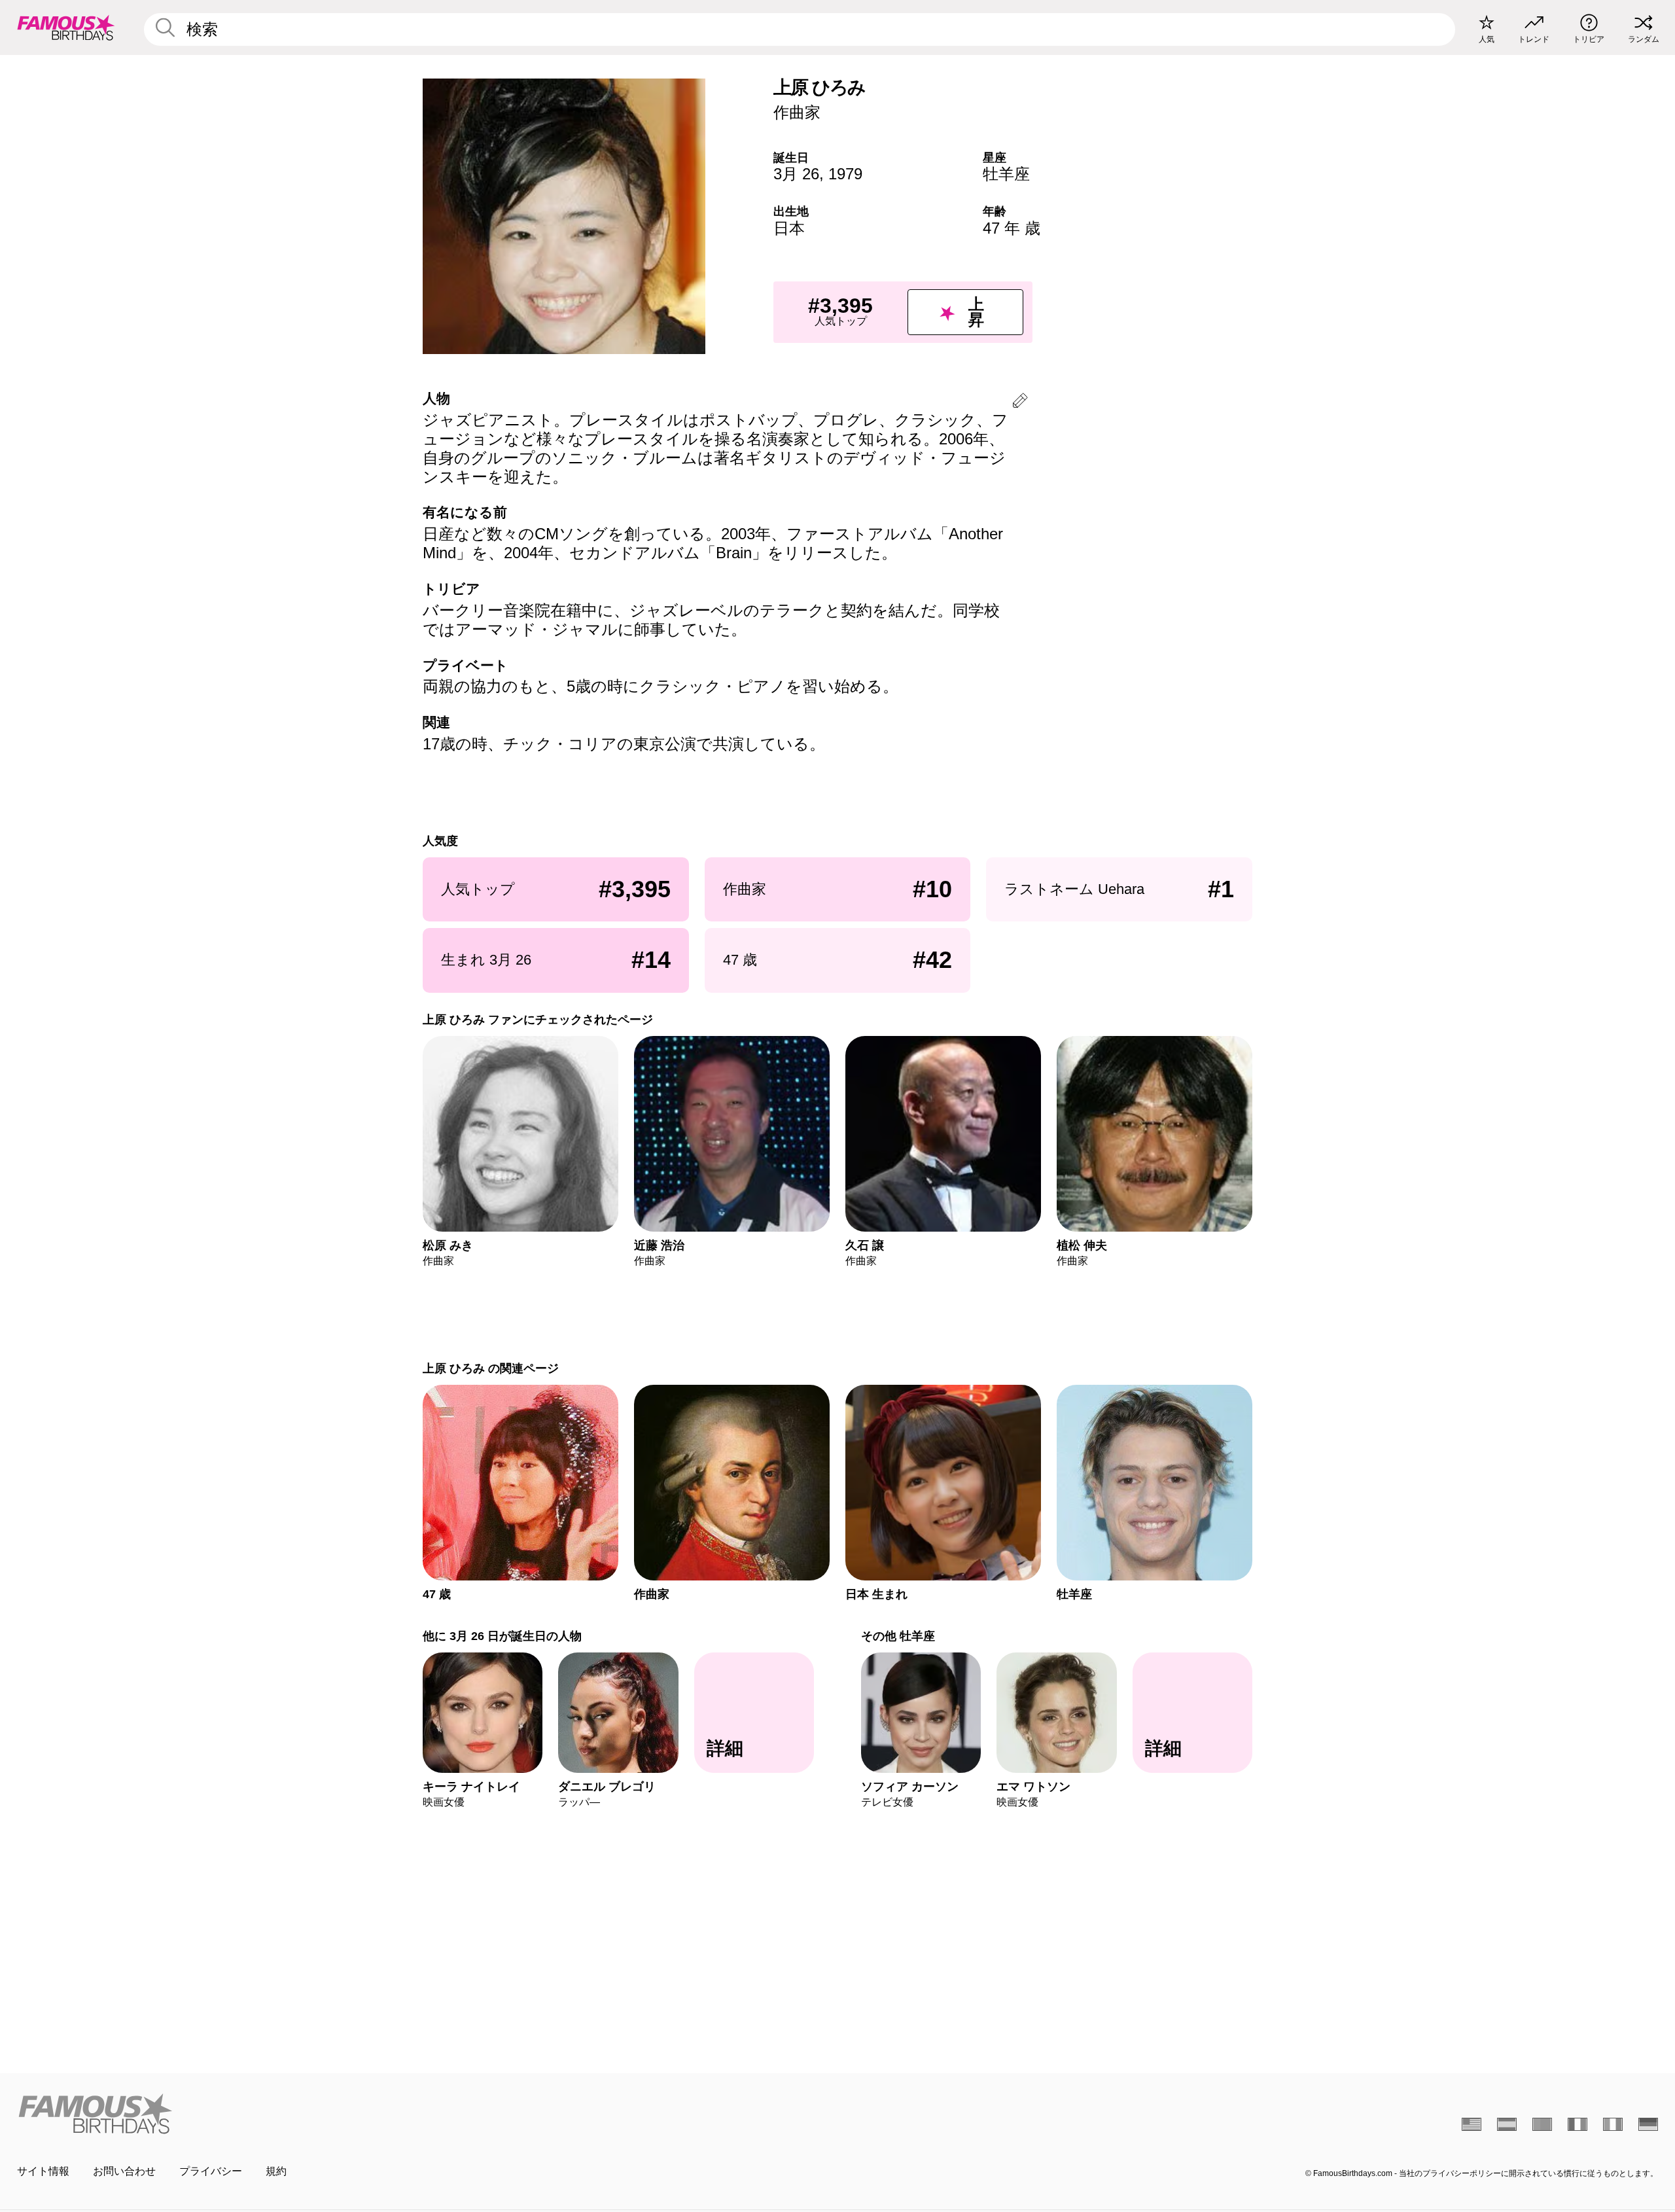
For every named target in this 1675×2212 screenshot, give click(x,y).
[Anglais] (1472, 2124)
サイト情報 (43, 2171)
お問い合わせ (124, 2171)
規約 (276, 2171)
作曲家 (797, 112)
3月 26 (796, 174)
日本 (789, 228)
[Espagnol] (1507, 2124)
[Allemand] (1648, 2124)
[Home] (423, 2114)
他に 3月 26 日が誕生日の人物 (502, 1636)
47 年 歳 (1012, 228)
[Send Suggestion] (1020, 403)
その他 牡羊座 (898, 1636)
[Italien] (1613, 2124)
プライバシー (211, 2171)
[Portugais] (1542, 2124)
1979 (845, 174)
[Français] (1578, 2124)
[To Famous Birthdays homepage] (66, 27)
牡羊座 (1006, 174)
